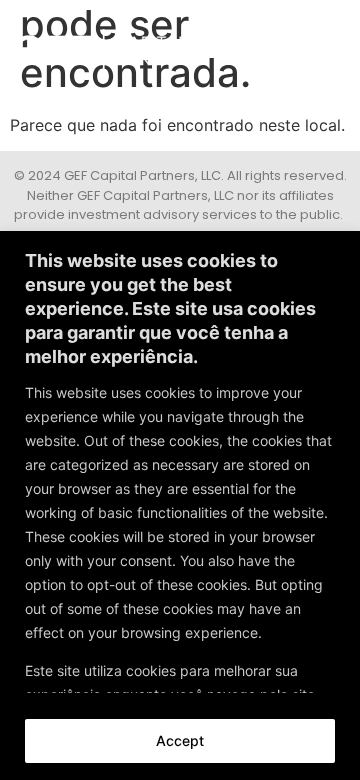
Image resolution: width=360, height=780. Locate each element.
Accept (180, 740)
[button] (277, 45)
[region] (180, 505)
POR (326, 45)
